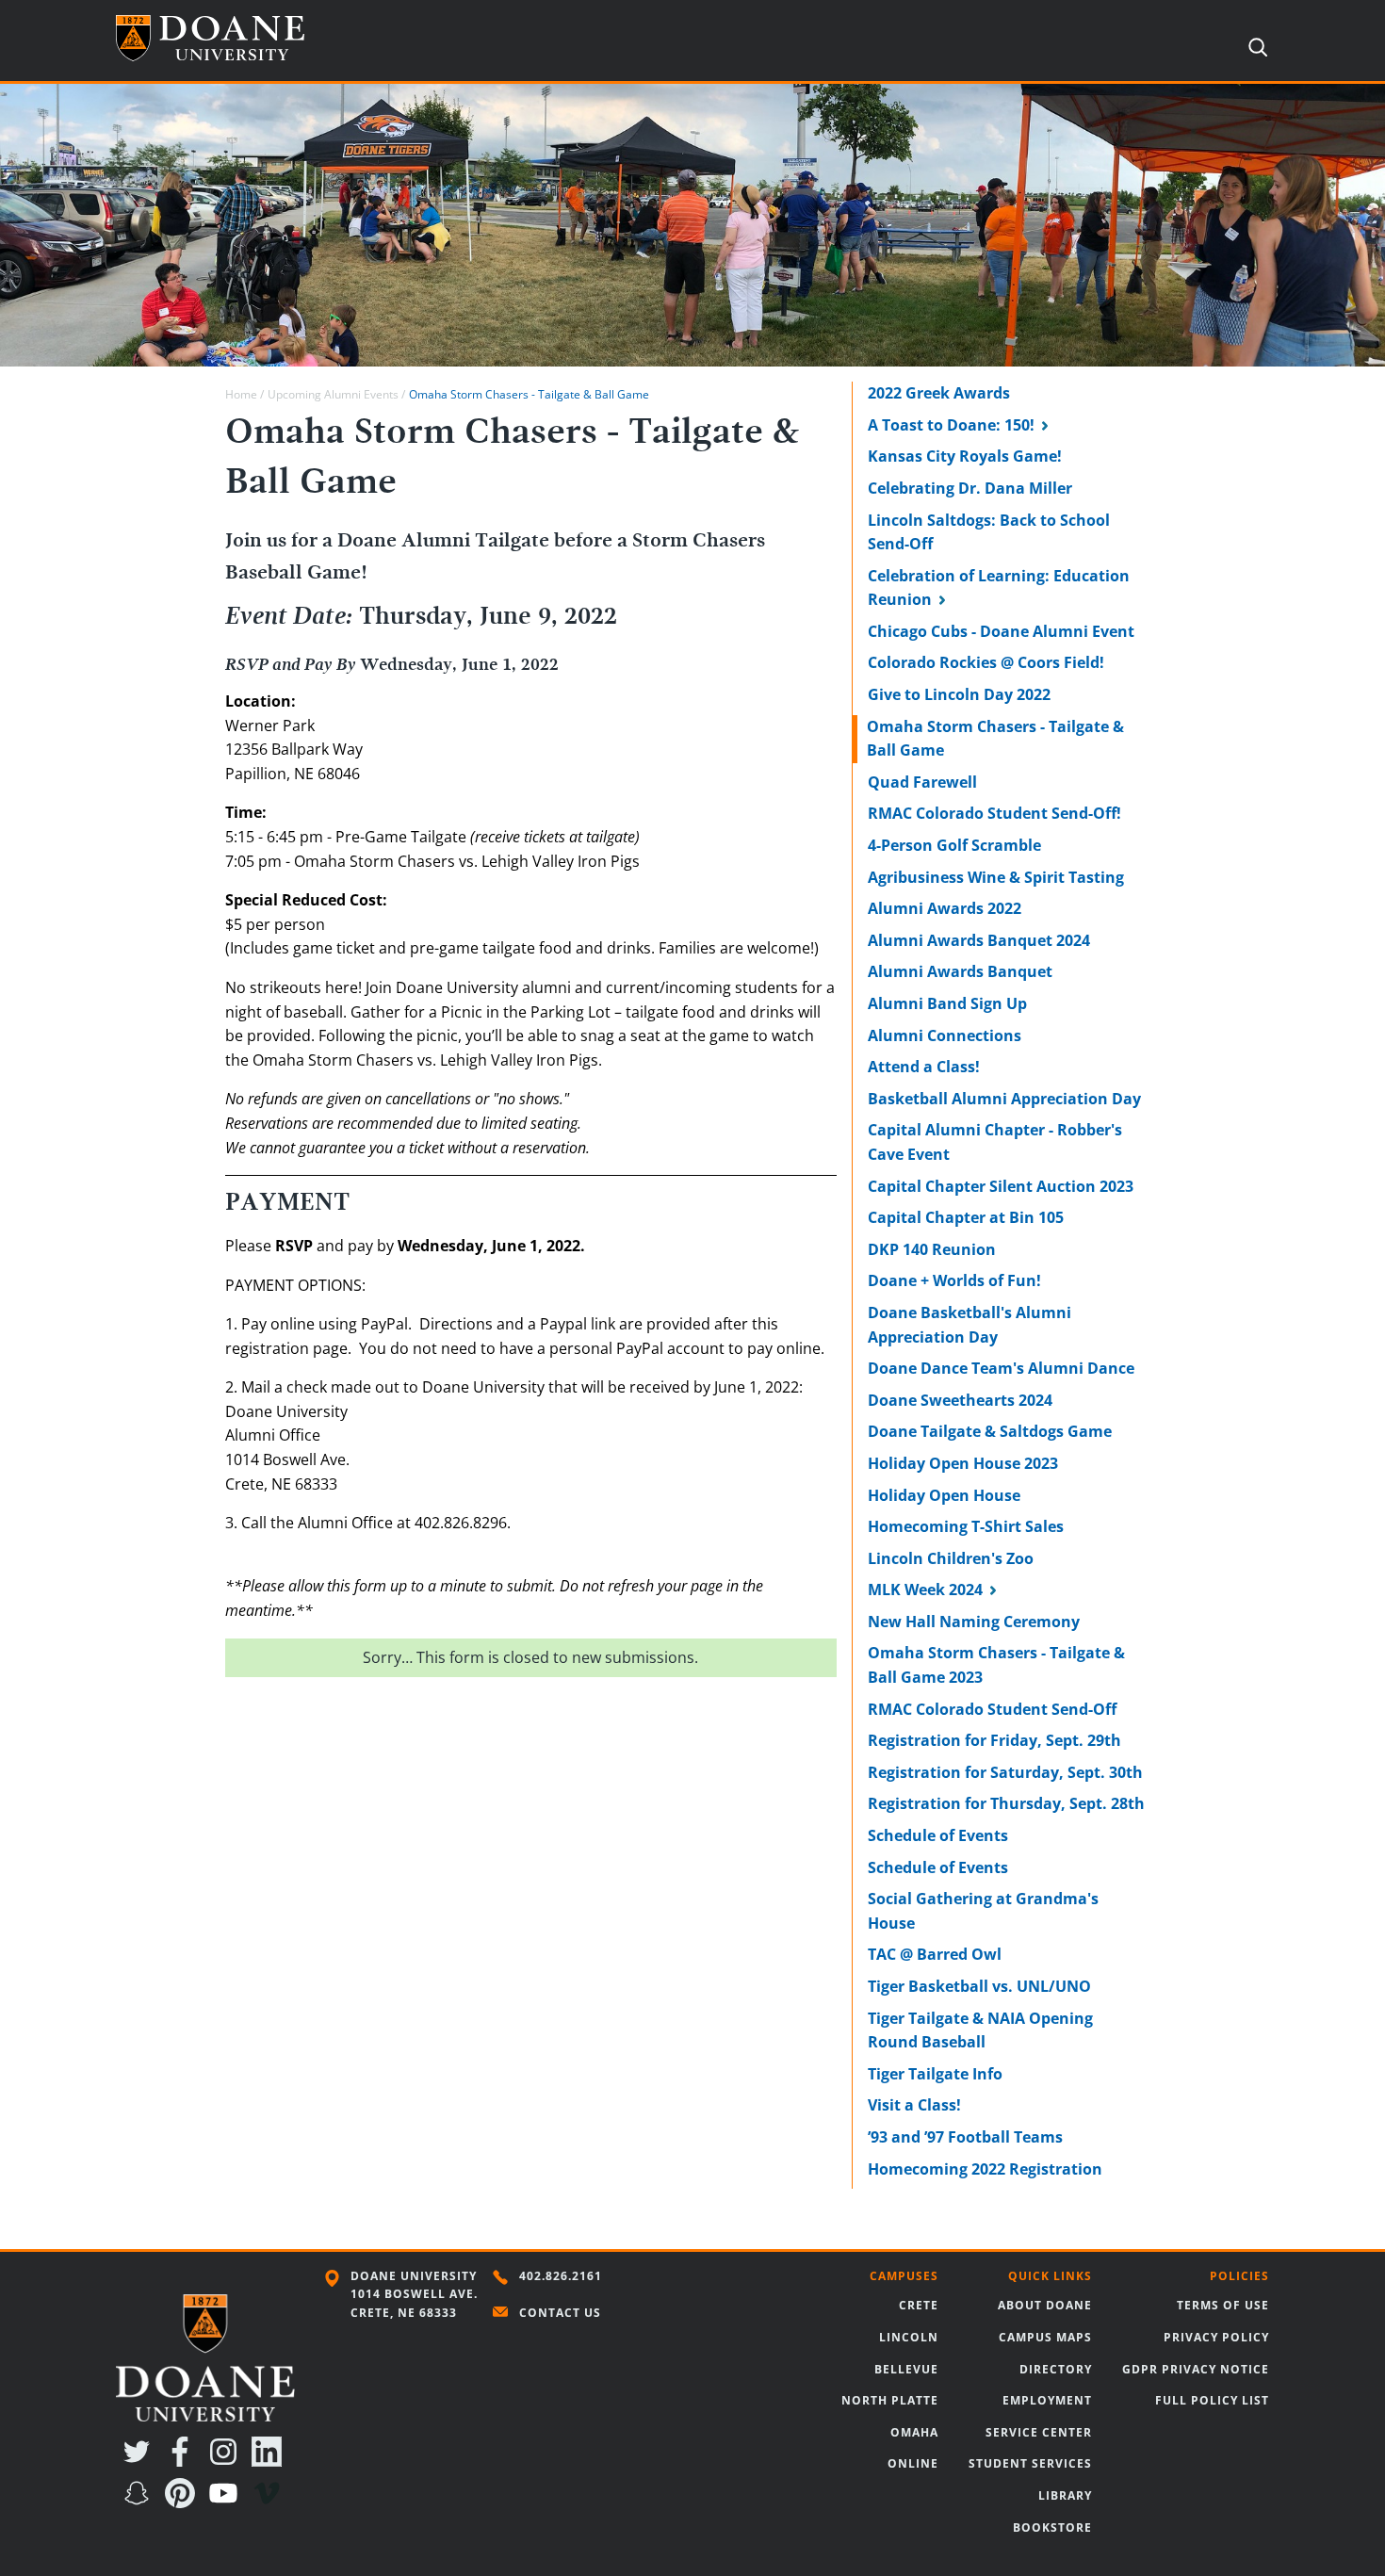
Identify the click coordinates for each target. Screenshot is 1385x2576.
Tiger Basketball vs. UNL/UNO (979, 1986)
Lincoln (909, 2337)
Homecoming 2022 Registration (985, 2169)
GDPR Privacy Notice (1196, 2369)
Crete (919, 2305)
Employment (1047, 2400)
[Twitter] (140, 2461)
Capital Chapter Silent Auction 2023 (1001, 1186)
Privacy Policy (1216, 2337)
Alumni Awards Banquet (960, 971)
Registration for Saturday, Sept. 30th (1005, 1772)
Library (1065, 2495)
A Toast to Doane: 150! (951, 425)
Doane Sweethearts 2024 (960, 1400)
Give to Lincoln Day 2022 (959, 694)
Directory (1056, 2369)
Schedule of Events (938, 1835)
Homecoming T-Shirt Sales (966, 1526)
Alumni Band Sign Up (947, 1003)
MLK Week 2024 (925, 1590)
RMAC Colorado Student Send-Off (992, 1709)
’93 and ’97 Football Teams (965, 2137)
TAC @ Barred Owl (935, 1954)
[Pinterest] (184, 2503)
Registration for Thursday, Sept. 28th (1006, 1803)
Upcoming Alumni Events (333, 394)
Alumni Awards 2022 (945, 908)
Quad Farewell (922, 782)
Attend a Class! (924, 1067)
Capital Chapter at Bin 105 (966, 1217)
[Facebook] (184, 2461)
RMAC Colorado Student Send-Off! (994, 813)
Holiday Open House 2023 (963, 1463)
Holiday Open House (944, 1495)
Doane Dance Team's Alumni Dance (1001, 1368)
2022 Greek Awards (939, 393)
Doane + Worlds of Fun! (954, 1280)
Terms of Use (1223, 2305)
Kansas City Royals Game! (965, 456)
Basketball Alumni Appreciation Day (1004, 1099)
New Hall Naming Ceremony (974, 1622)
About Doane (1045, 2305)
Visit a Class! (914, 2105)
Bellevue (906, 2369)
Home (241, 394)
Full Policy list (1212, 2400)
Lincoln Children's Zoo (951, 1558)
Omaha (914, 2432)
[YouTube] (227, 2503)
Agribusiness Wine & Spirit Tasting (996, 877)
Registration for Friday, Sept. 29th (994, 1740)
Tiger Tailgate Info (935, 2074)
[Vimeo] (270, 2503)
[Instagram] (227, 2461)
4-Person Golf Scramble (954, 845)
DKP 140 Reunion (932, 1249)
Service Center (1039, 2432)
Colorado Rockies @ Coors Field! (986, 662)
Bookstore (1052, 2527)
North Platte (890, 2400)
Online (913, 2463)
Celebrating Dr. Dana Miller (970, 488)
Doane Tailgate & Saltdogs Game (990, 1431)
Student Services (1030, 2463)
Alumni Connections (945, 1035)
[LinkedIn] (270, 2461)
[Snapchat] (140, 2503)
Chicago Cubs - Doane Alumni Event (1001, 631)
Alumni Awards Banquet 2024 (979, 940)
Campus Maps (1045, 2337)
